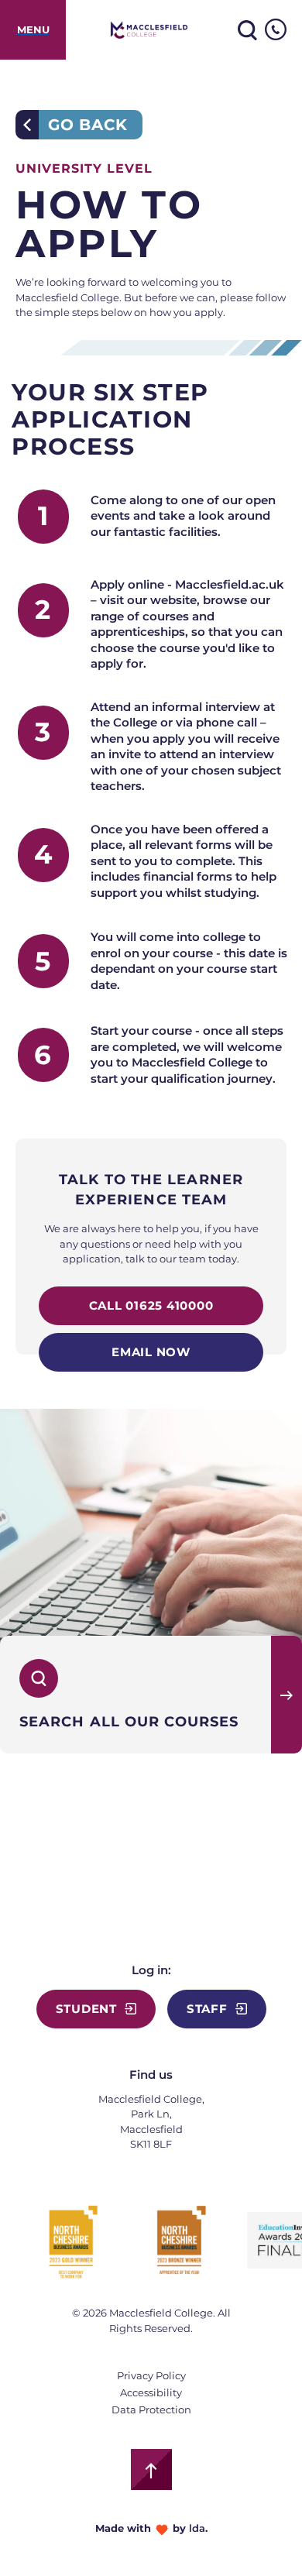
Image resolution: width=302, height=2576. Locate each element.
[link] (33, 30)
